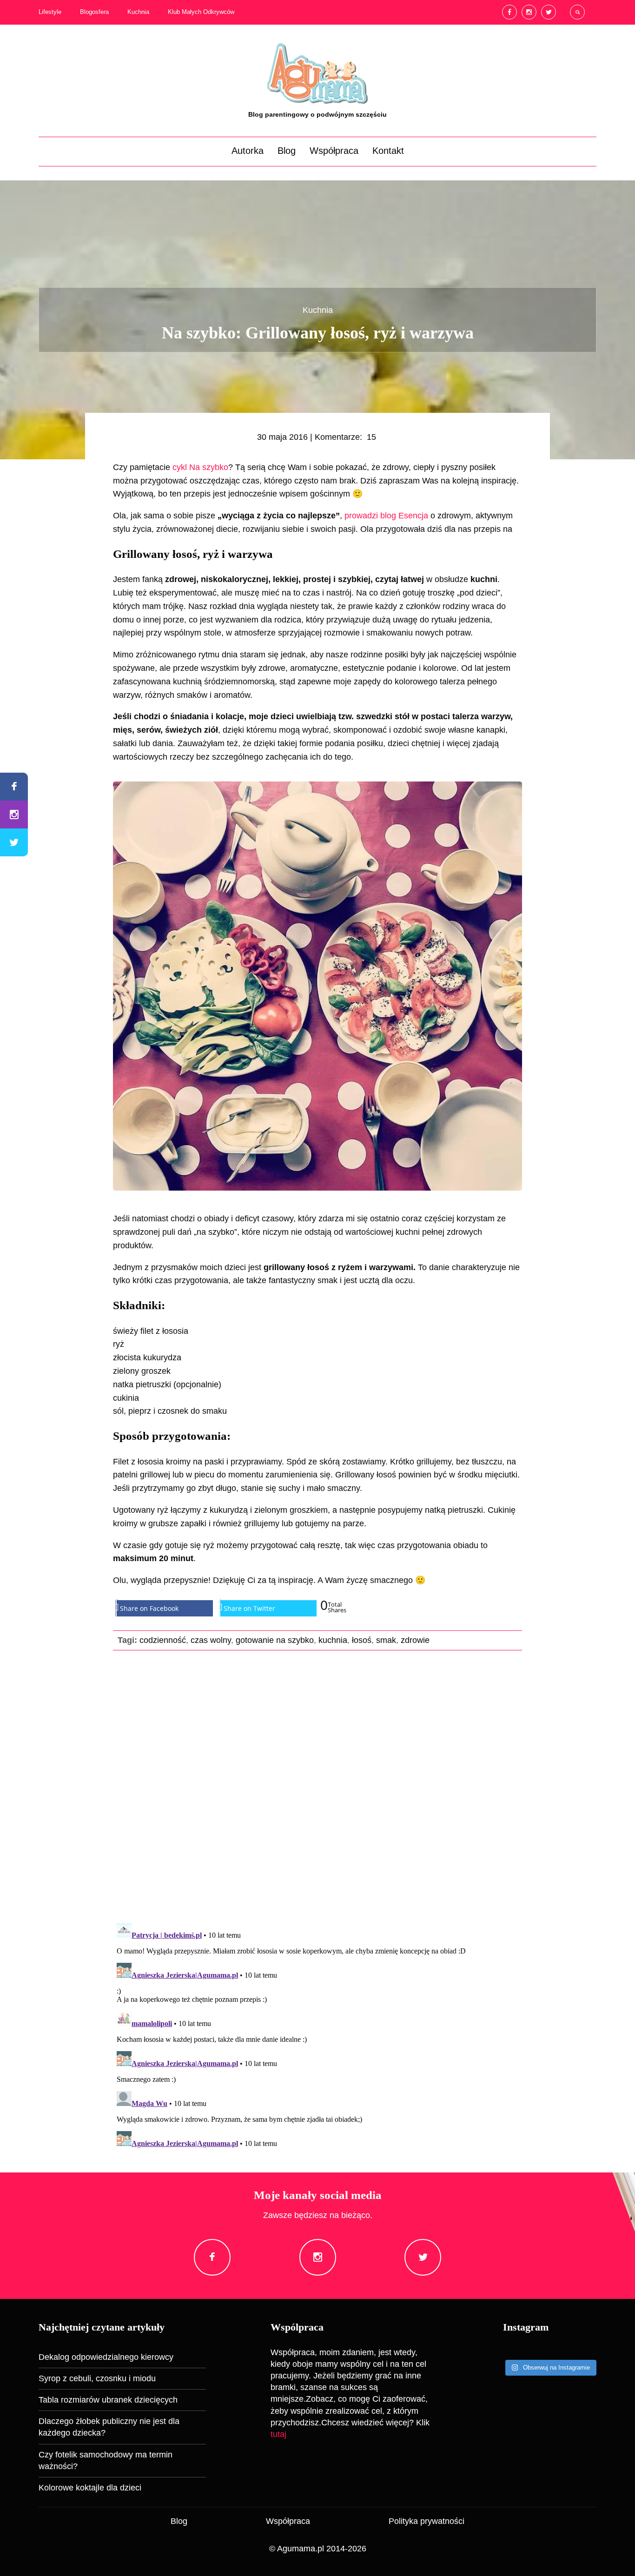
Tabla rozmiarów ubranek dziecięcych (108, 2400)
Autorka (248, 151)
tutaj (278, 2434)
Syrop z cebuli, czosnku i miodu (97, 2378)
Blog (287, 151)
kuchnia (333, 1640)
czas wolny (211, 1640)
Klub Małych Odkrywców (201, 12)
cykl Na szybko (200, 467)
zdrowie (415, 1640)
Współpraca (334, 151)
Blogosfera (94, 12)
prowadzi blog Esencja (386, 516)
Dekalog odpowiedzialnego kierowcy (106, 2357)
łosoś (362, 1640)
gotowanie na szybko (275, 1640)
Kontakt (388, 151)
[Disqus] (317, 1785)
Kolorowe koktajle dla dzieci (90, 2488)
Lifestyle (50, 12)
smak (386, 1640)
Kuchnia (138, 12)
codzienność (163, 1640)
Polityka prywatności (427, 2521)
